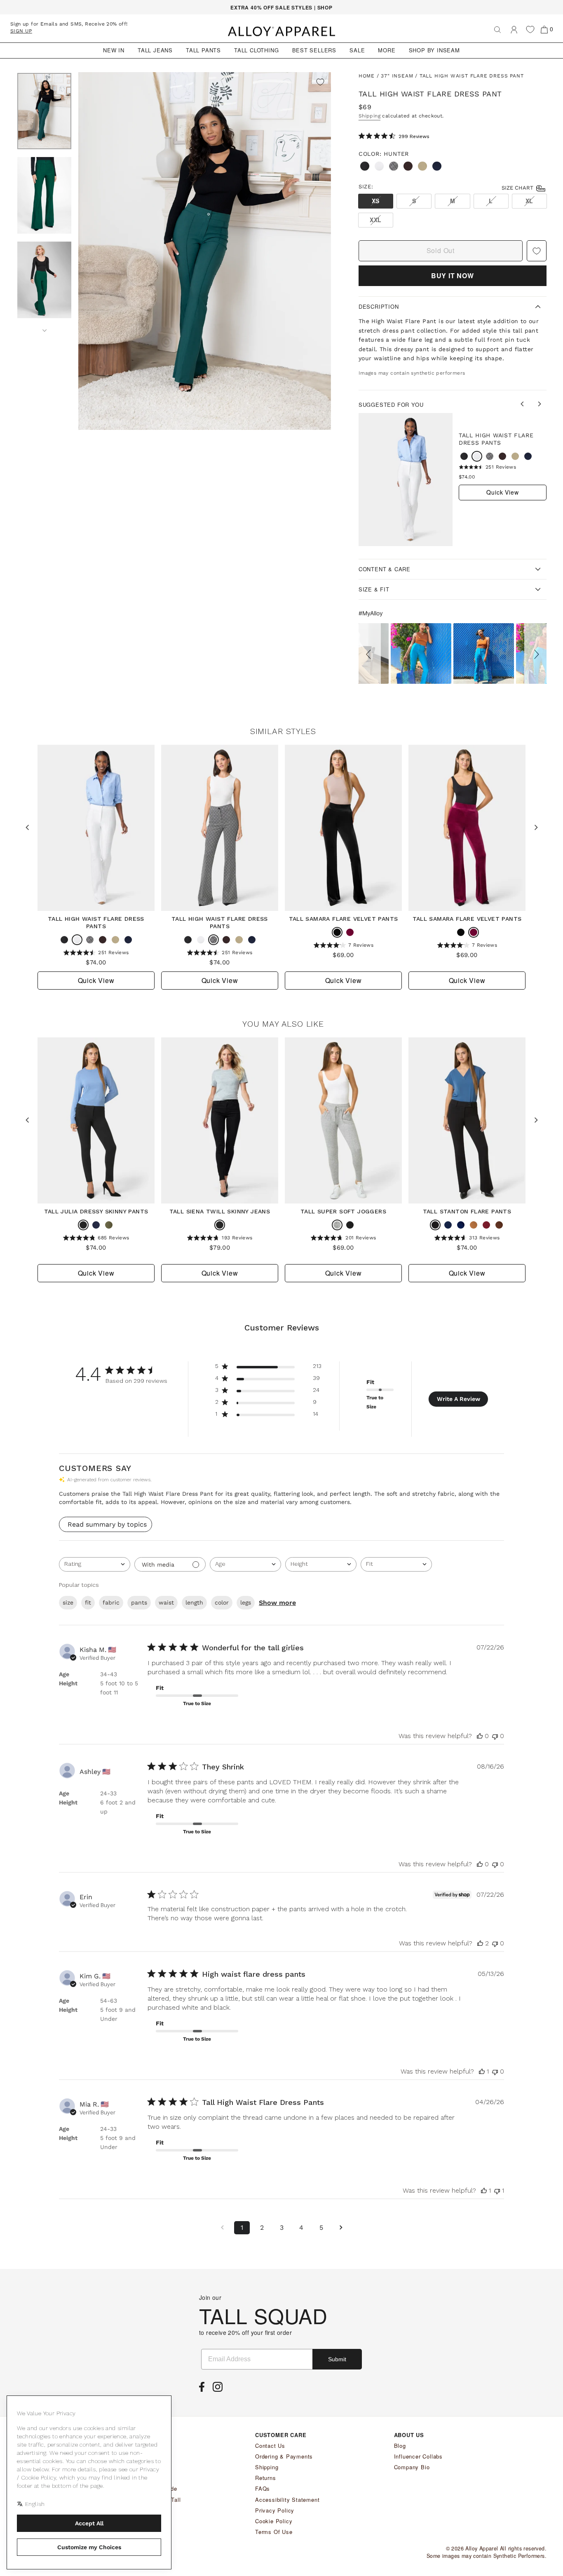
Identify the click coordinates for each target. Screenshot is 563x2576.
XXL (376, 220)
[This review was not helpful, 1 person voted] (497, 2190)
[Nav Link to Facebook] (204, 2389)
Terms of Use (274, 2532)
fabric (111, 1602)
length (194, 1602)
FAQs (263, 2488)
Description (379, 306)
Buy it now (453, 276)
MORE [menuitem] (387, 50)
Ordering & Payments (284, 2456)
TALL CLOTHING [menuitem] (256, 50)
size (68, 1602)
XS (376, 201)
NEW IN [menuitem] (114, 50)
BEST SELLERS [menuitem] (314, 50)
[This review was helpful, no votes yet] (480, 1736)
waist (166, 1602)
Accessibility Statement (287, 2500)
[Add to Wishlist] (320, 83)
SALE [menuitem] (357, 50)
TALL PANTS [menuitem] (203, 50)
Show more (277, 1603)
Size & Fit (374, 589)
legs (246, 1602)
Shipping (369, 116)
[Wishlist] (530, 29)
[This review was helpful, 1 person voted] (482, 2071)
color (222, 1602)
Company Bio (412, 2467)
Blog (400, 2446)
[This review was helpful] (480, 1943)
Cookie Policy (274, 2521)
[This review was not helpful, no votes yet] (495, 1736)
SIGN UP (21, 31)
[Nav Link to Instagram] (220, 2389)
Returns (266, 2478)
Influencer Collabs (418, 2456)
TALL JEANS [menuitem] (155, 50)
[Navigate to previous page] (222, 2228)
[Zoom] (205, 251)
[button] (370, 653)
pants (139, 1602)
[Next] (44, 328)
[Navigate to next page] (341, 2228)
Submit (337, 2359)
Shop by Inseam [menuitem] (434, 50)
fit (88, 1602)
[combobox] (95, 1564)
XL (529, 201)
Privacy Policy (275, 2510)
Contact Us (270, 2446)
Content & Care (385, 569)
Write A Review (459, 1399)
